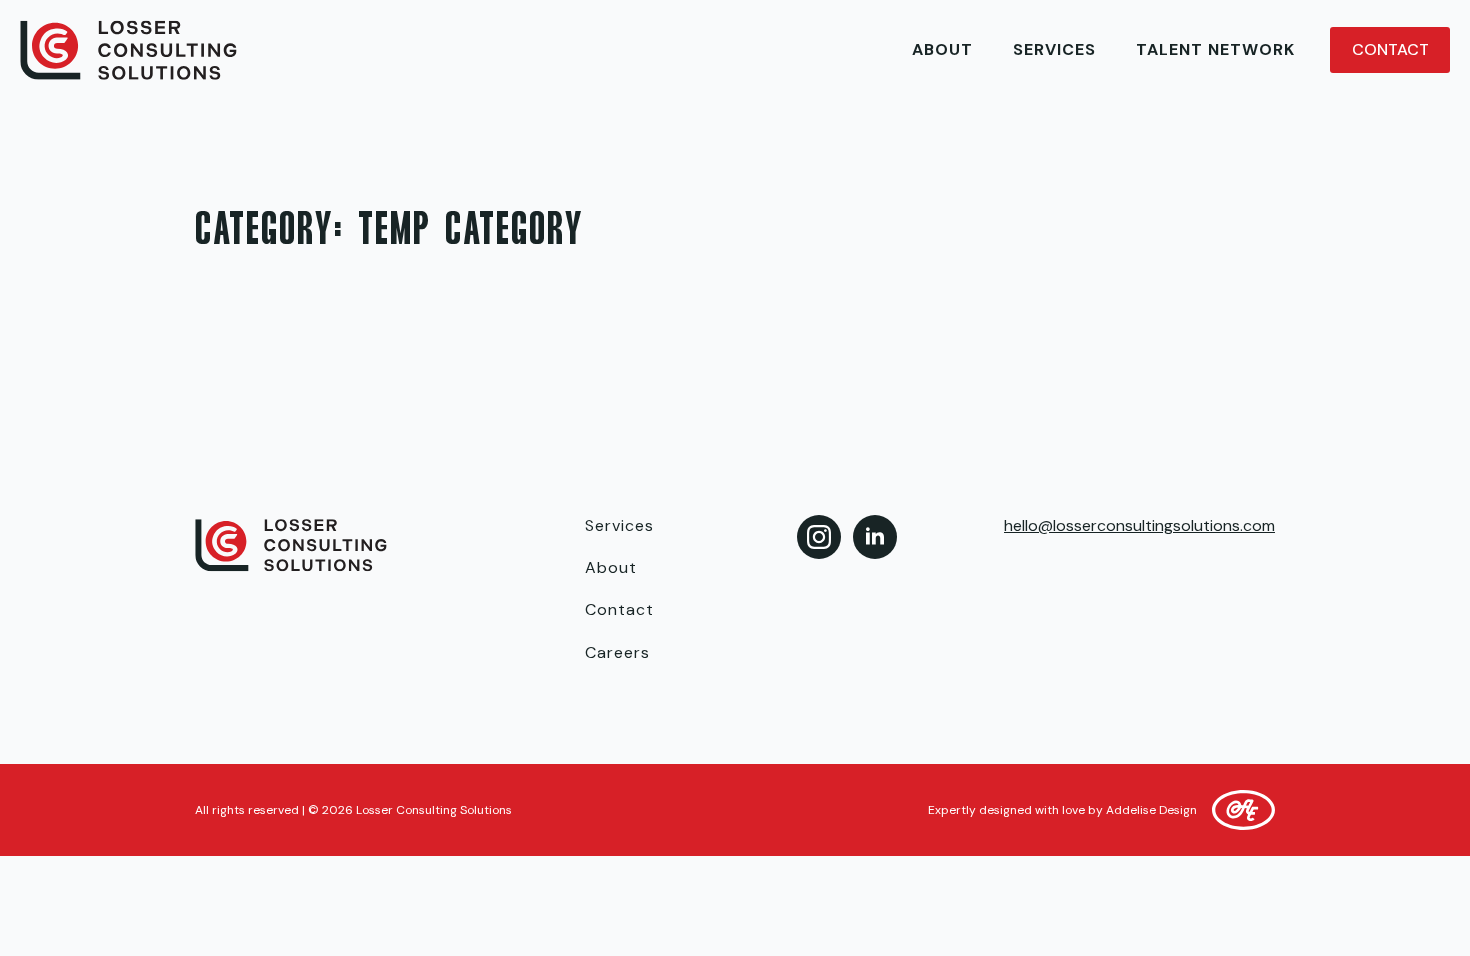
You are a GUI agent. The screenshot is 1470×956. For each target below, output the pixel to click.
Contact (619, 609)
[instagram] (819, 537)
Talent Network (1215, 49)
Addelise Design (1151, 810)
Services (1054, 49)
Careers (617, 652)
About (942, 49)
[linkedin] (875, 537)
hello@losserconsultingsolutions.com (1139, 525)
